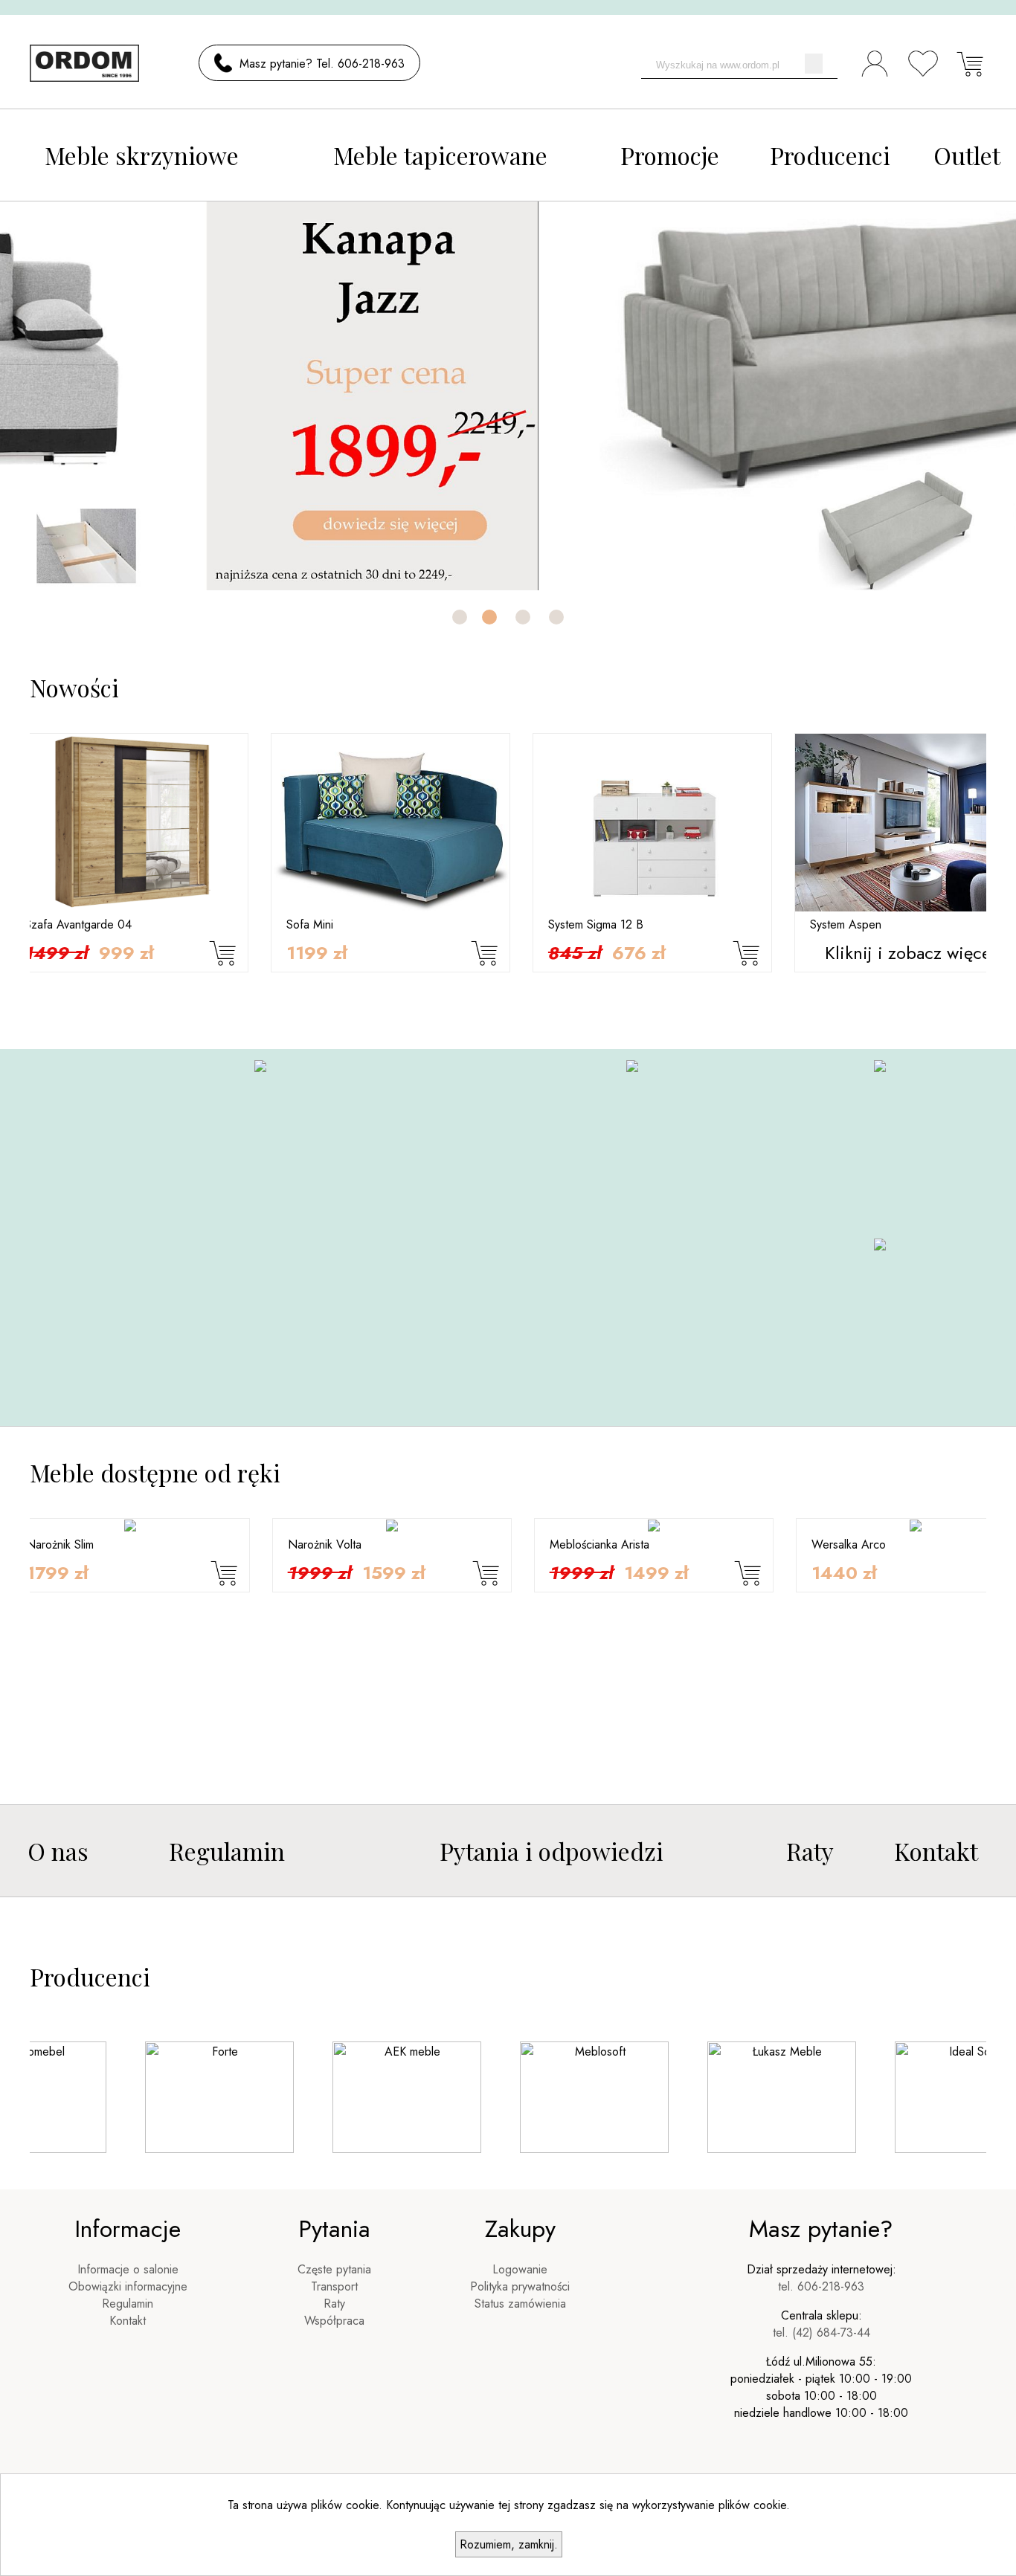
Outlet (967, 155)
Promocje (670, 155)
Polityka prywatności (520, 2286)
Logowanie (520, 2269)
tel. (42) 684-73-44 (822, 2333)
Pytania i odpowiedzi (552, 1851)
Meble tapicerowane (440, 155)
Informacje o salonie (128, 2269)
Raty (810, 1851)
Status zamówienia (520, 2304)
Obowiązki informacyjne (128, 2286)
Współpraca (334, 2321)
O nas (58, 1851)
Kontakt (936, 1851)
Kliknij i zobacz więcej (675, 953)
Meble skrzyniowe (142, 155)
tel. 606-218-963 (821, 2286)
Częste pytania (334, 2269)
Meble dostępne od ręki (155, 1472)
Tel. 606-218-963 (360, 64)
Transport (334, 2286)
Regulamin (227, 1851)
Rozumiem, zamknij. (509, 2544)
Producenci (830, 155)
